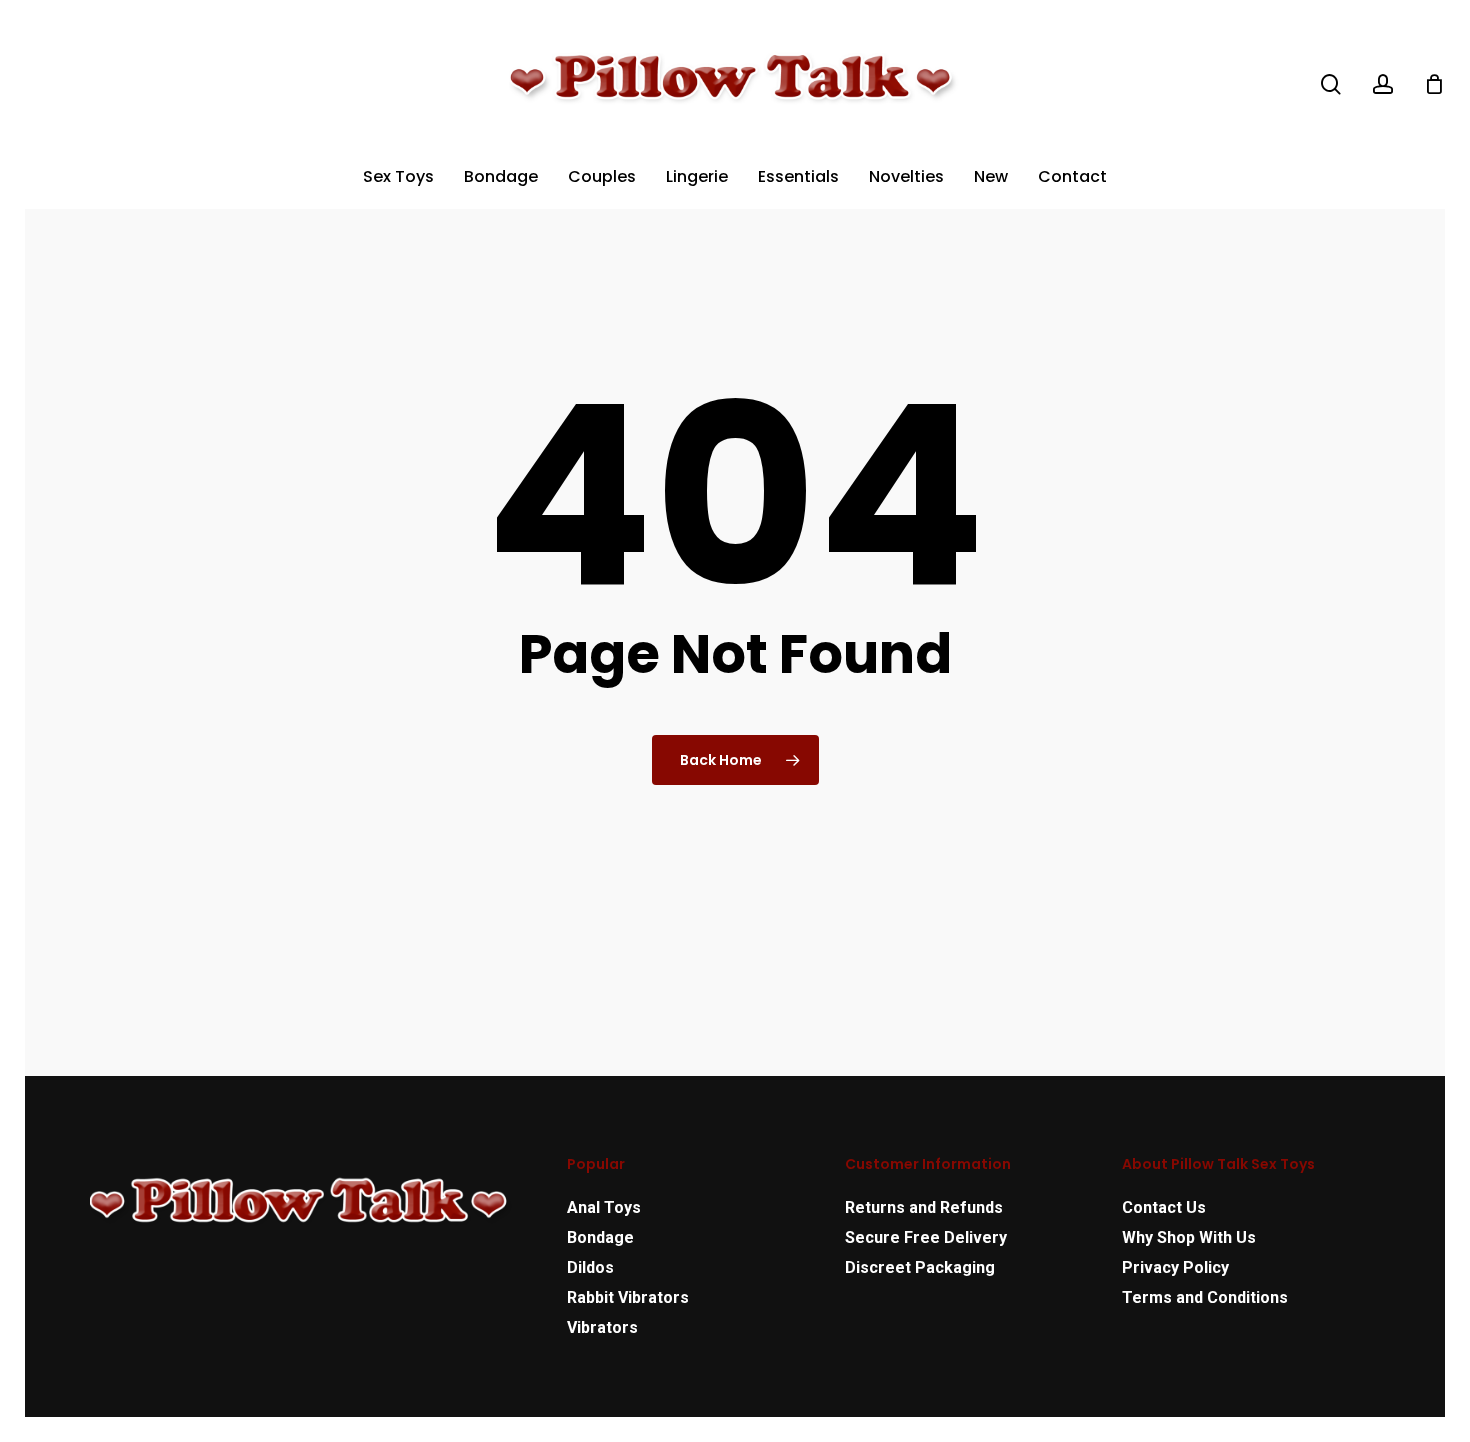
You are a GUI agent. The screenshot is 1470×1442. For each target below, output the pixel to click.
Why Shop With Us (1189, 1237)
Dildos (590, 1267)
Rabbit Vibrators (628, 1297)
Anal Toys (604, 1207)
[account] (1383, 84)
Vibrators (602, 1327)
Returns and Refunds (924, 1207)
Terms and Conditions (1205, 1297)
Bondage (600, 1237)
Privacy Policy (1175, 1267)
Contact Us (1164, 1207)
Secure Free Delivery (926, 1237)
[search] (1331, 84)
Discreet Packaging (920, 1267)
